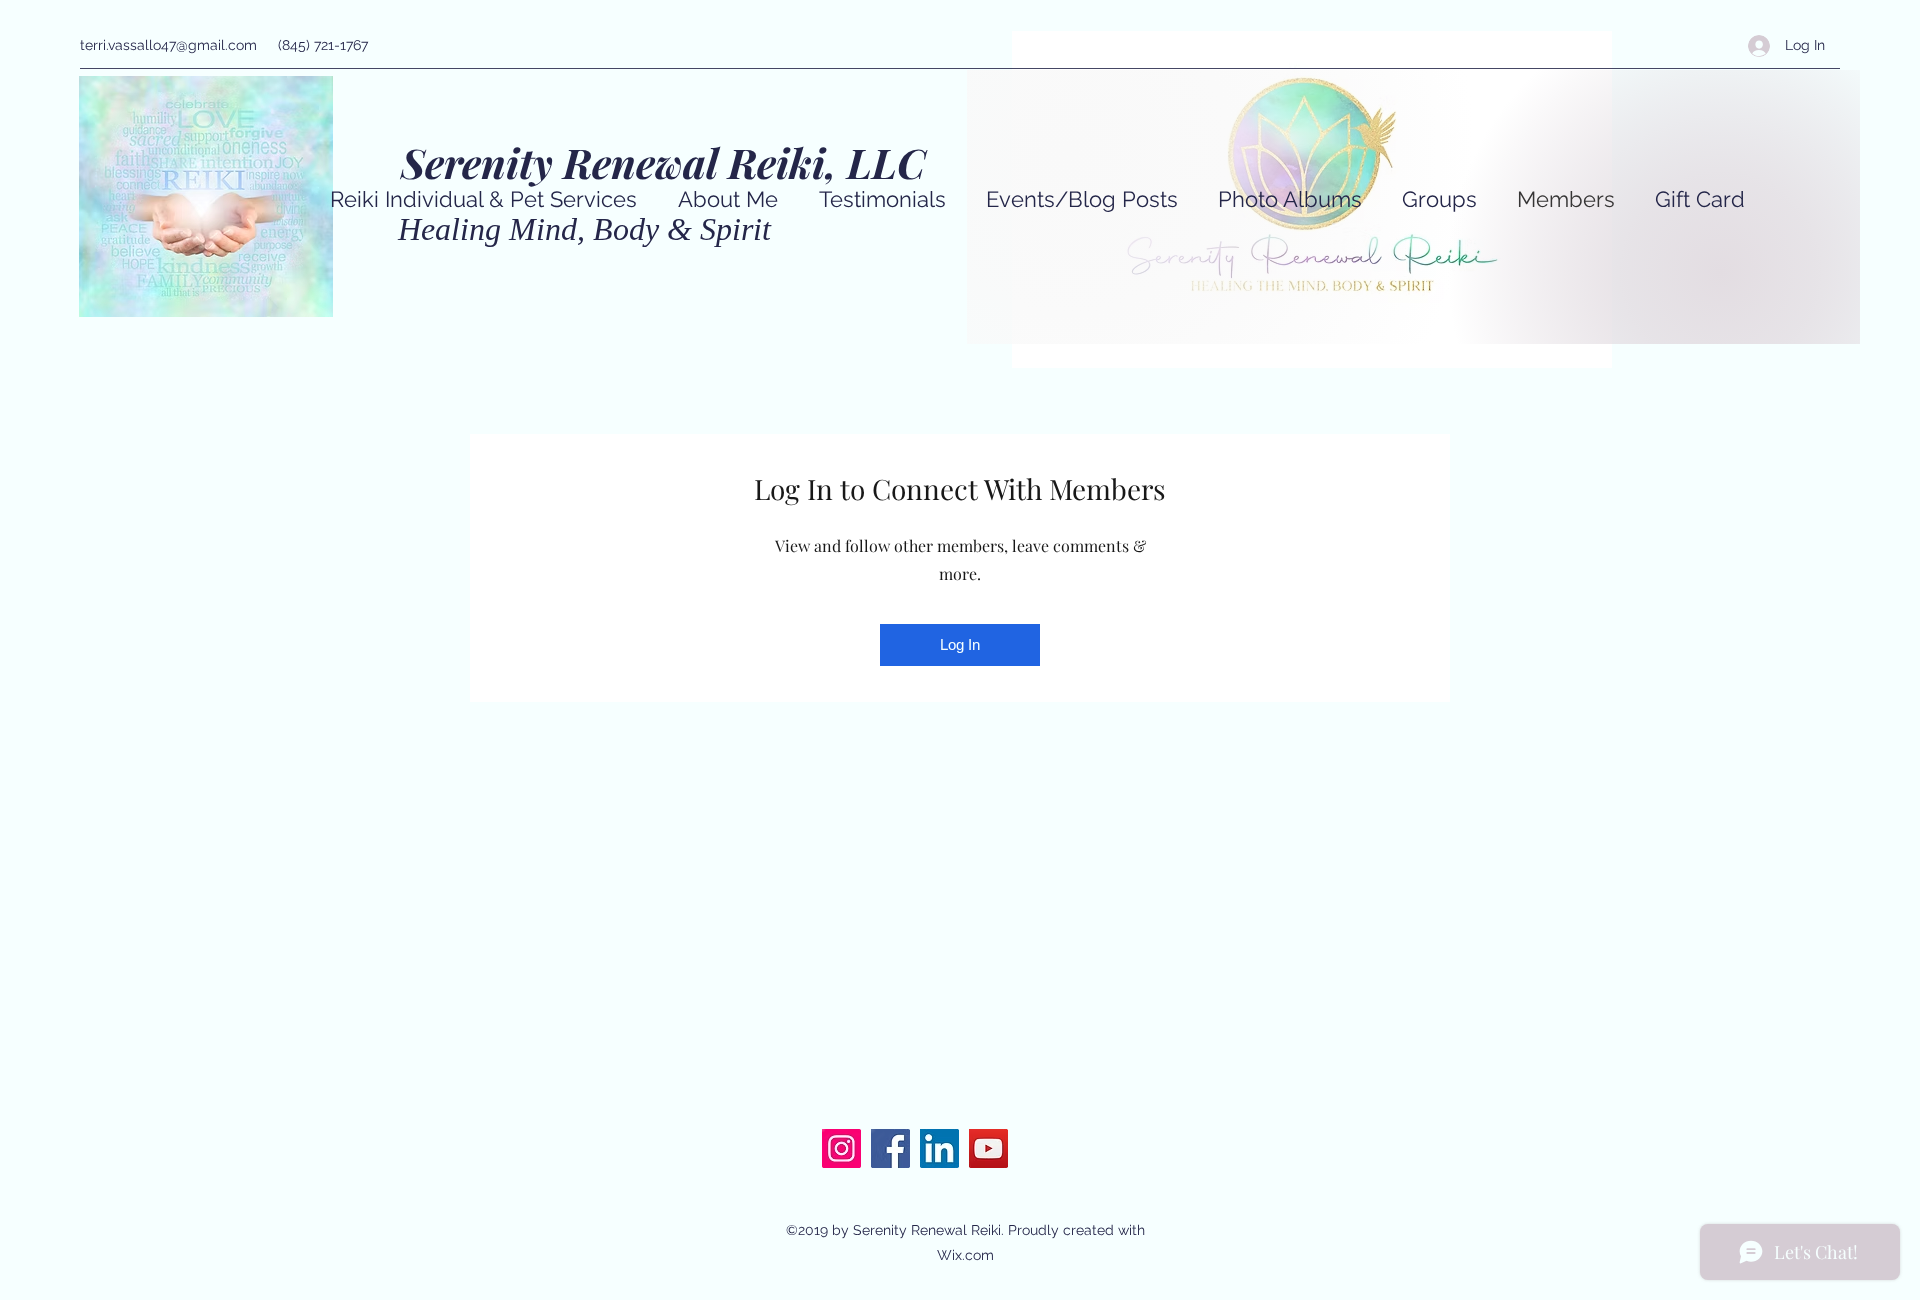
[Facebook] (890, 1148)
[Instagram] (841, 1148)
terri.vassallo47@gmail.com (168, 45)
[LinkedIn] (939, 1148)
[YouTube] (988, 1148)
